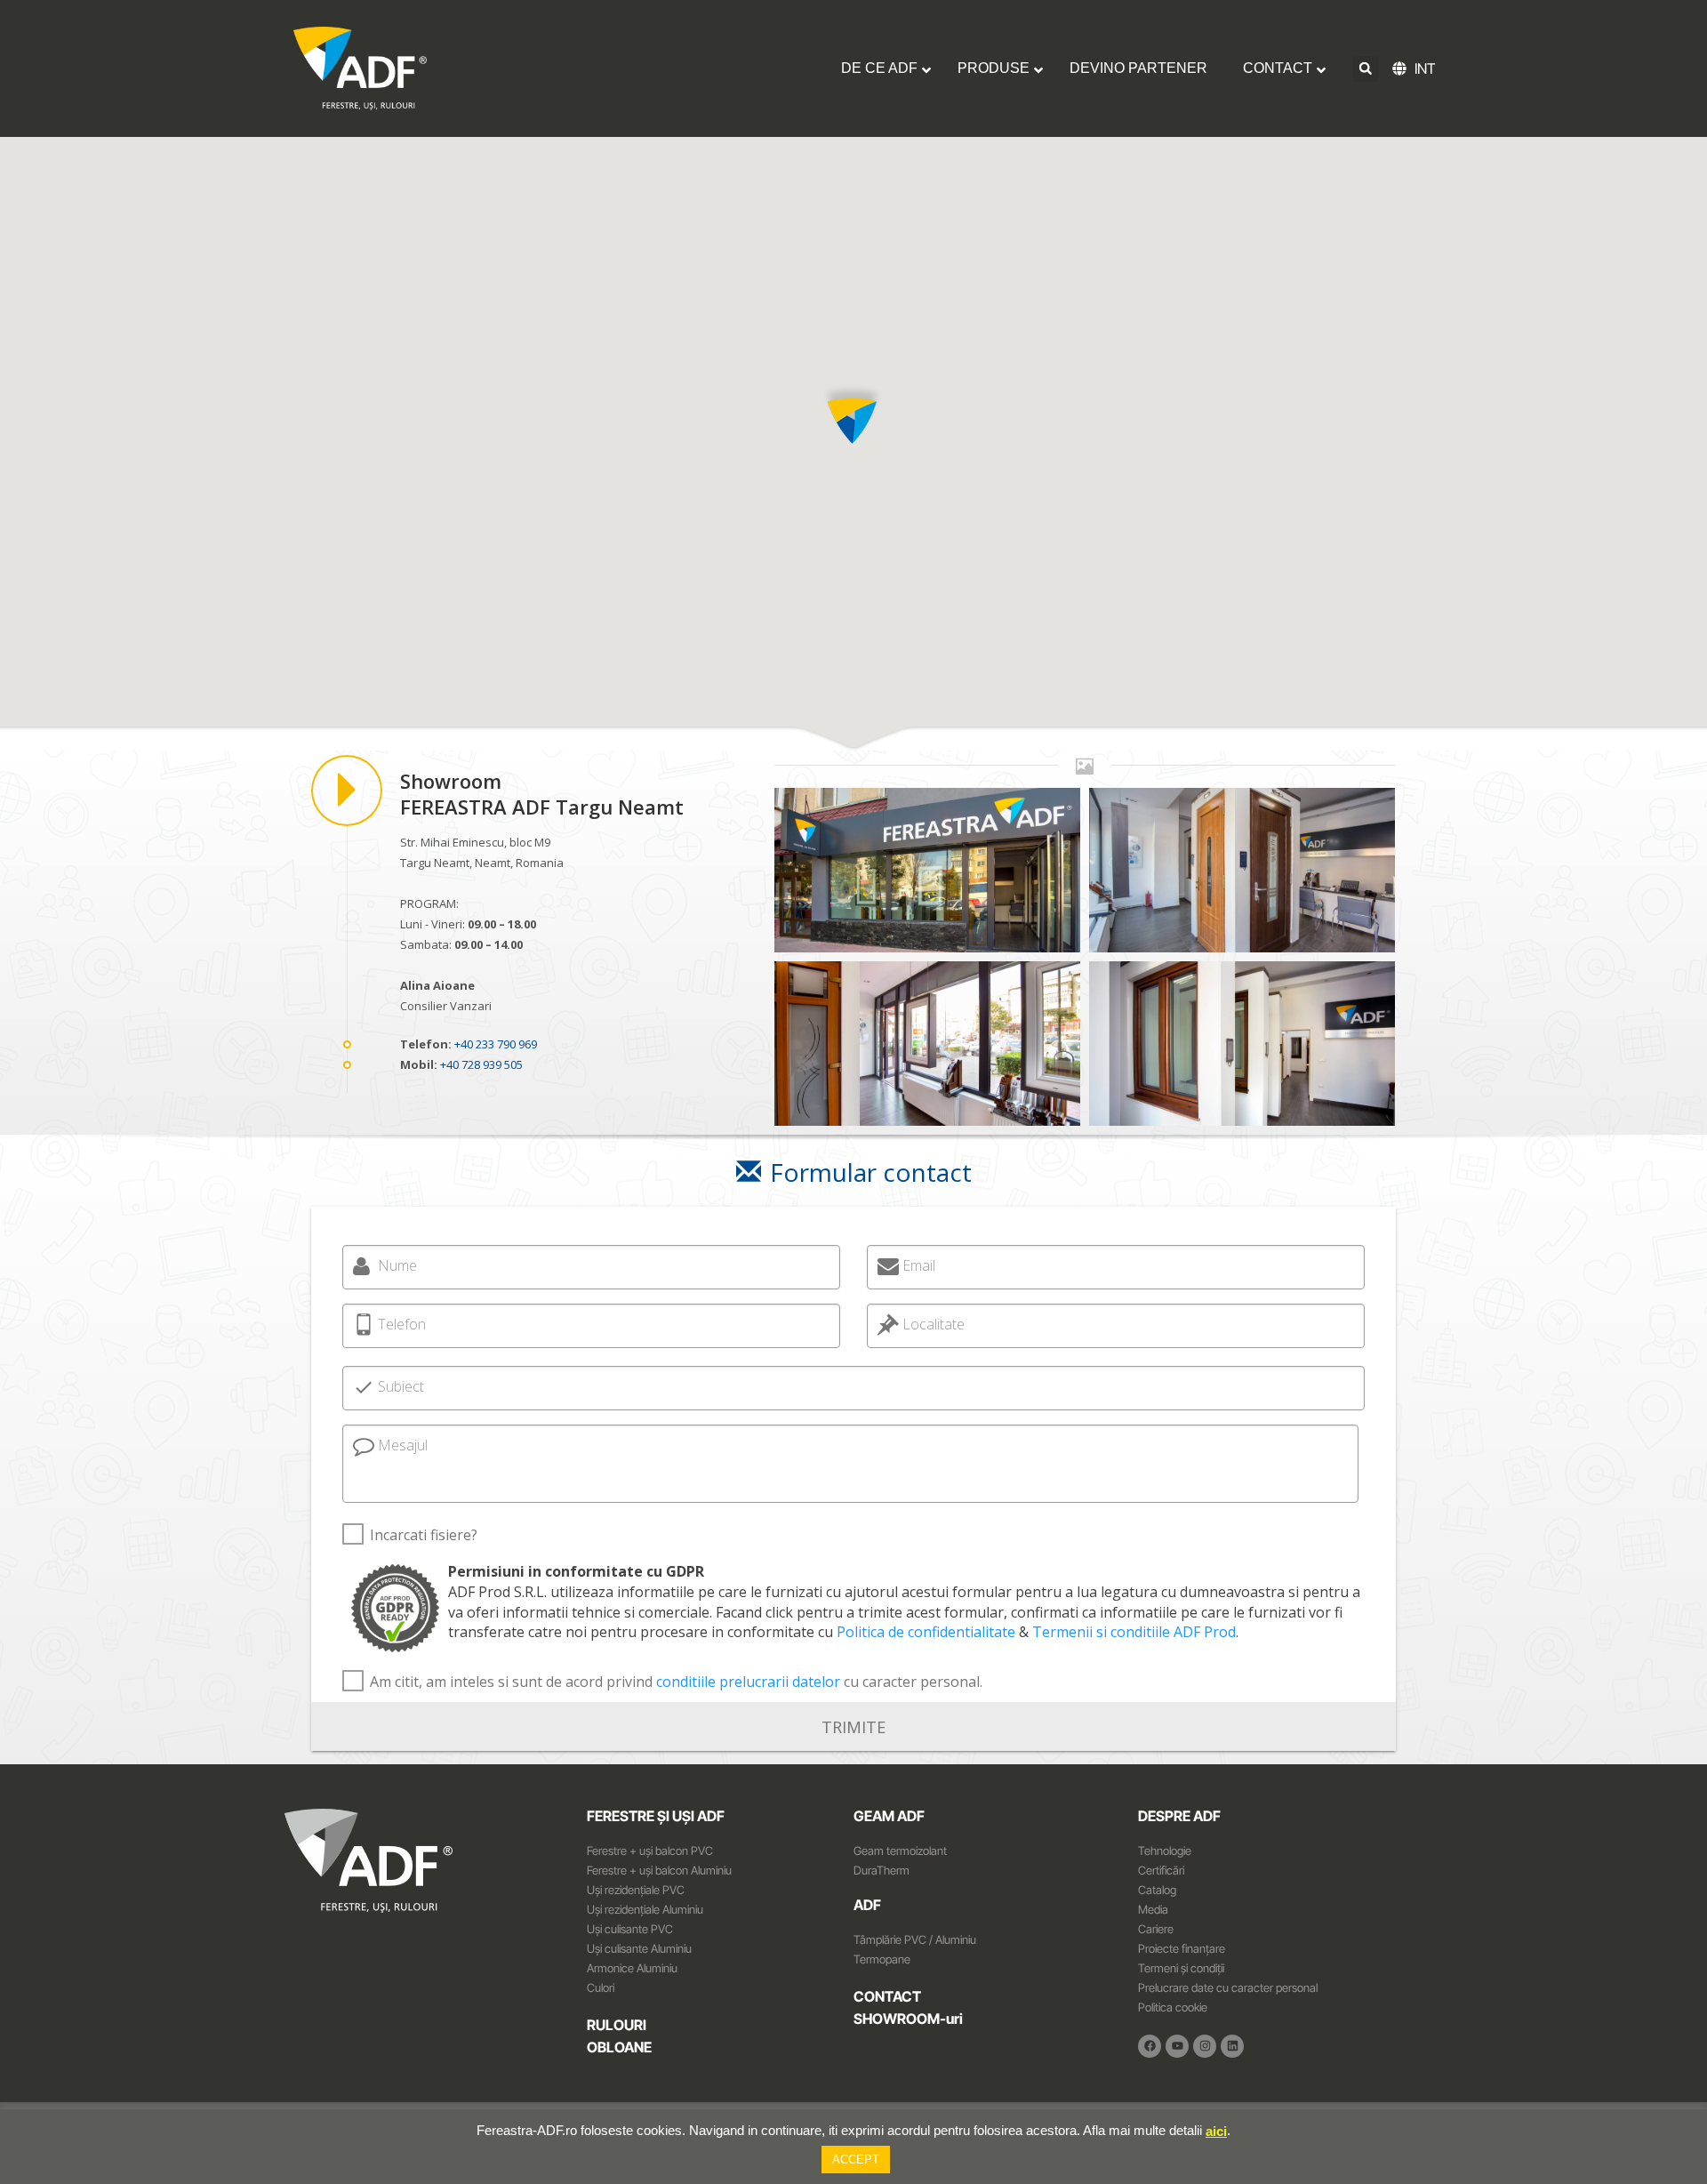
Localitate (934, 1324)
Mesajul (403, 1445)
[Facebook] (1150, 2046)
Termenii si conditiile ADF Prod (1134, 1632)
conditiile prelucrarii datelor (748, 1682)
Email (919, 1265)
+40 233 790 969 (496, 1044)
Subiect (401, 1386)
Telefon (402, 1324)
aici (1216, 2131)
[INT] (1403, 68)
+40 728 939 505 (481, 1064)
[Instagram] (1205, 2046)
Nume (397, 1265)
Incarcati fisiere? (424, 1535)
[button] (1365, 69)
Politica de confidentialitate (926, 1632)
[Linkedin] (1232, 2046)
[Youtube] (1177, 2046)
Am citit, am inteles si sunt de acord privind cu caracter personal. (676, 1682)
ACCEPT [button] (856, 2160)
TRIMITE (853, 1726)
